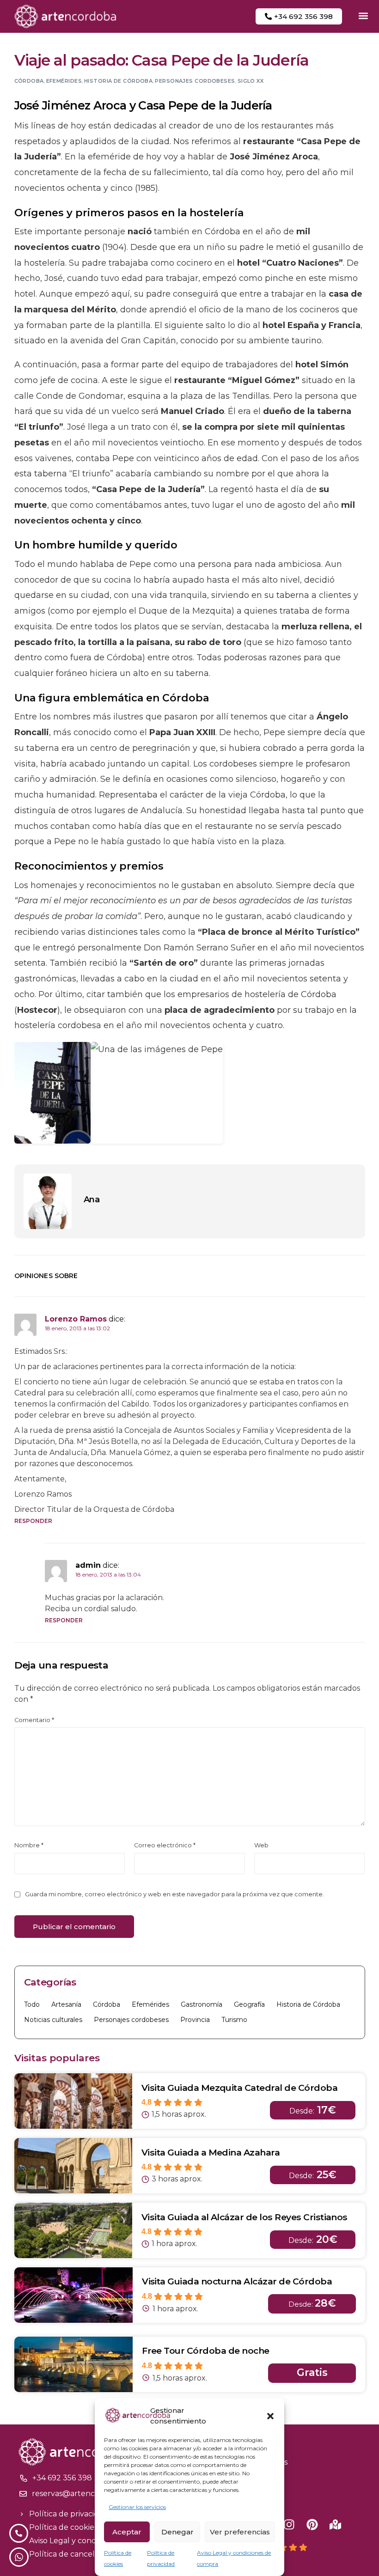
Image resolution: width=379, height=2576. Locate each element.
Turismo (234, 2020)
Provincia (195, 2020)
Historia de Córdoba (118, 81)
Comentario (34, 1720)
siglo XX (251, 81)
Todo (32, 2004)
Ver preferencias (240, 2532)
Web (261, 1845)
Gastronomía (202, 2004)
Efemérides (64, 81)
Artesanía (66, 2004)
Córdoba (29, 81)
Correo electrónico (165, 1845)
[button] (270, 2416)
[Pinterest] (312, 2524)
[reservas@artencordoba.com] (23, 2494)
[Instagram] (289, 2524)
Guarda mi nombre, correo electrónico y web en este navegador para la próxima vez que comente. (174, 1894)
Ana (92, 1200)
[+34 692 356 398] (24, 2478)
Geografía (249, 2004)
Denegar (177, 2532)
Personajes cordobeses (195, 81)
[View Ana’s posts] (48, 1201)
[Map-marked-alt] (335, 2524)
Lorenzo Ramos (76, 1319)
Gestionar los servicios (137, 2507)
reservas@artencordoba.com (86, 2494)
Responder (34, 1521)
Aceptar (127, 2532)
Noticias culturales (53, 2020)
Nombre (29, 1845)
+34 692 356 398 (62, 2478)
